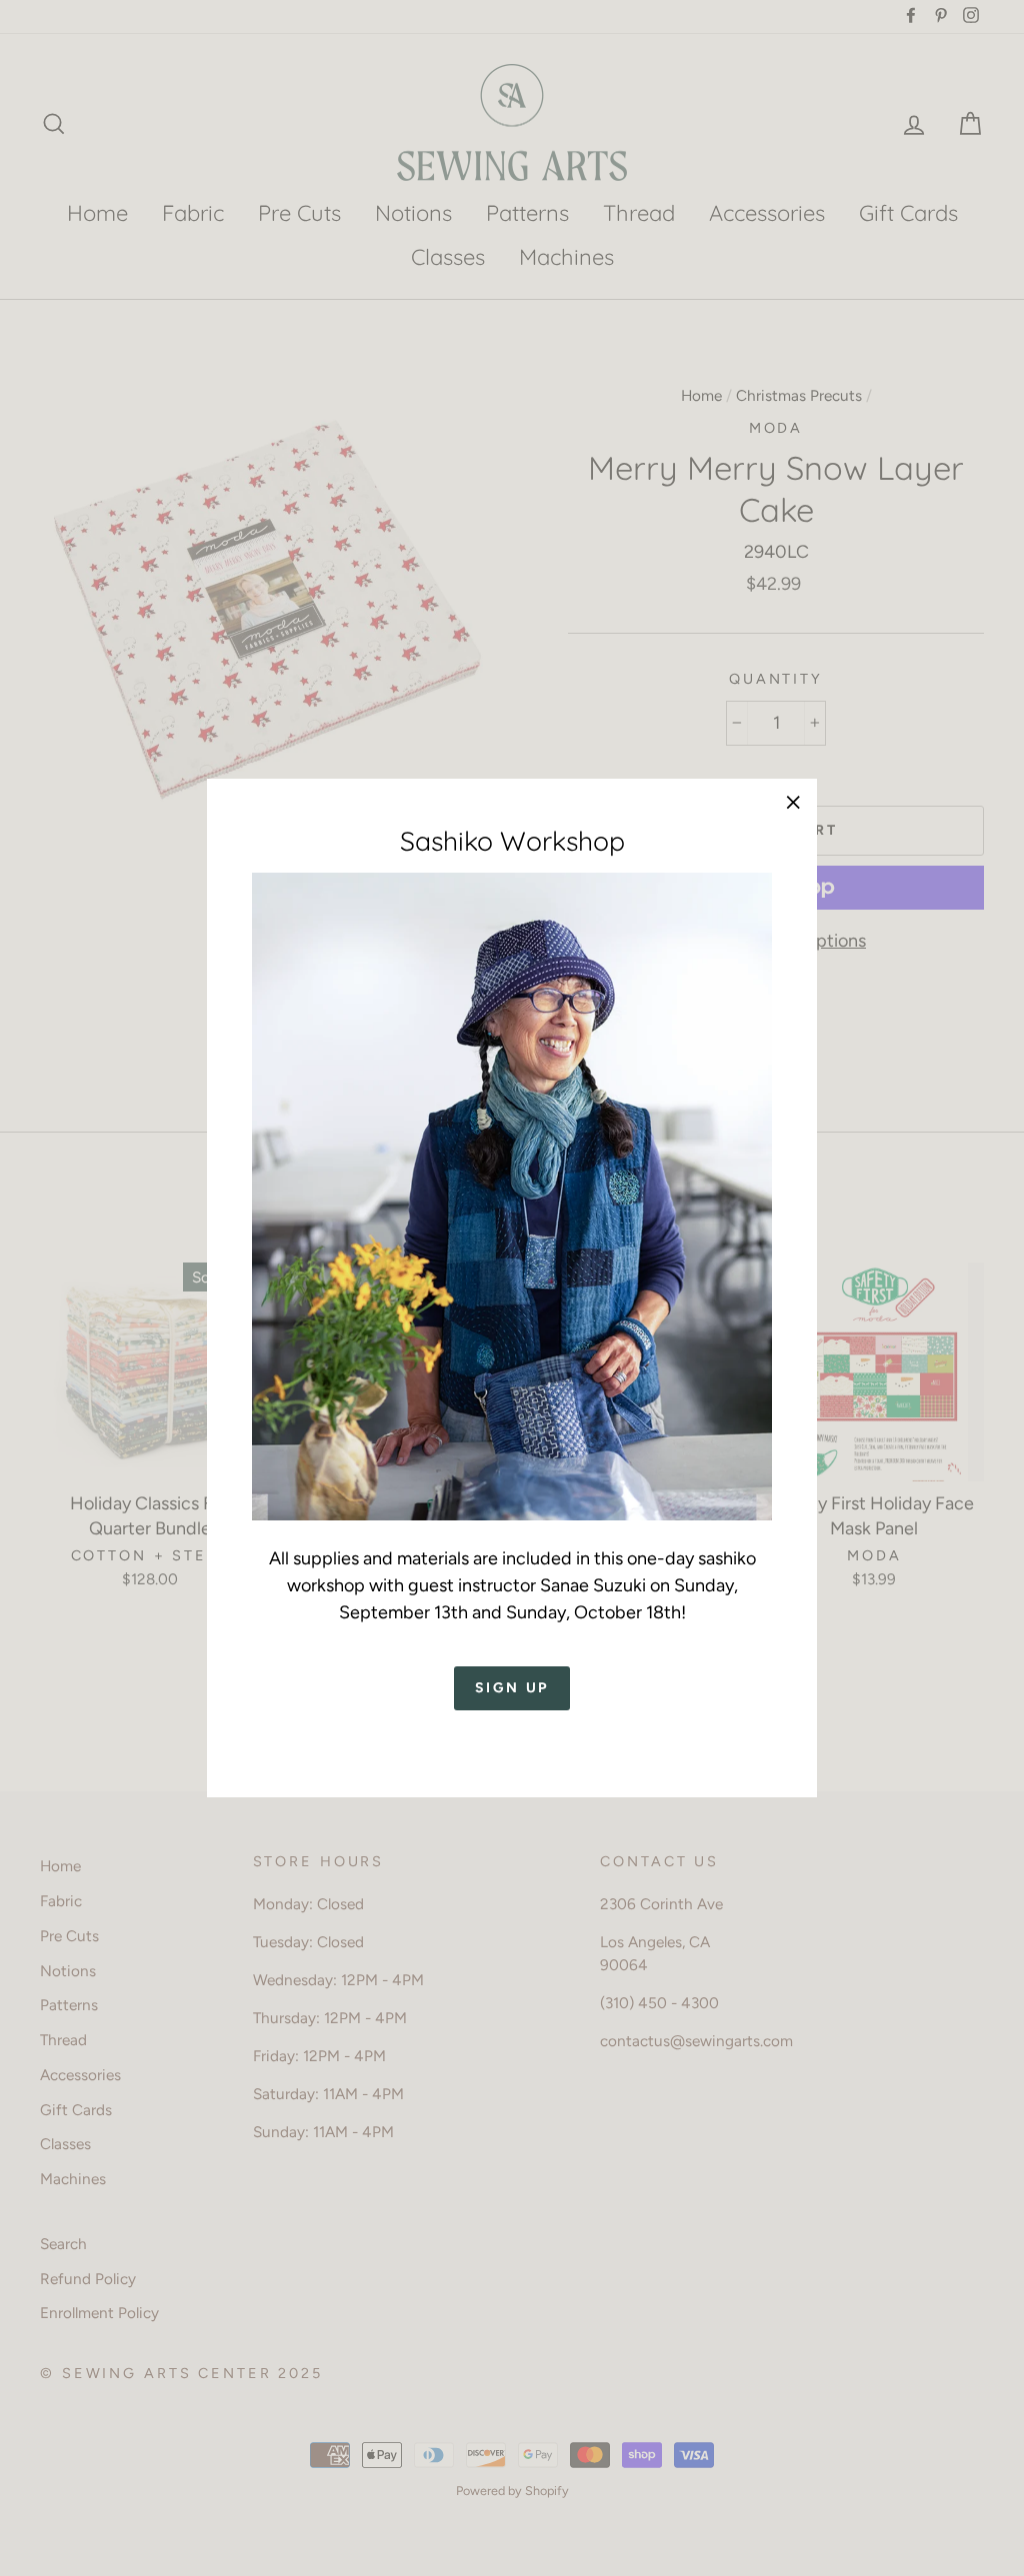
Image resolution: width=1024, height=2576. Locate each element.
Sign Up (512, 1688)
